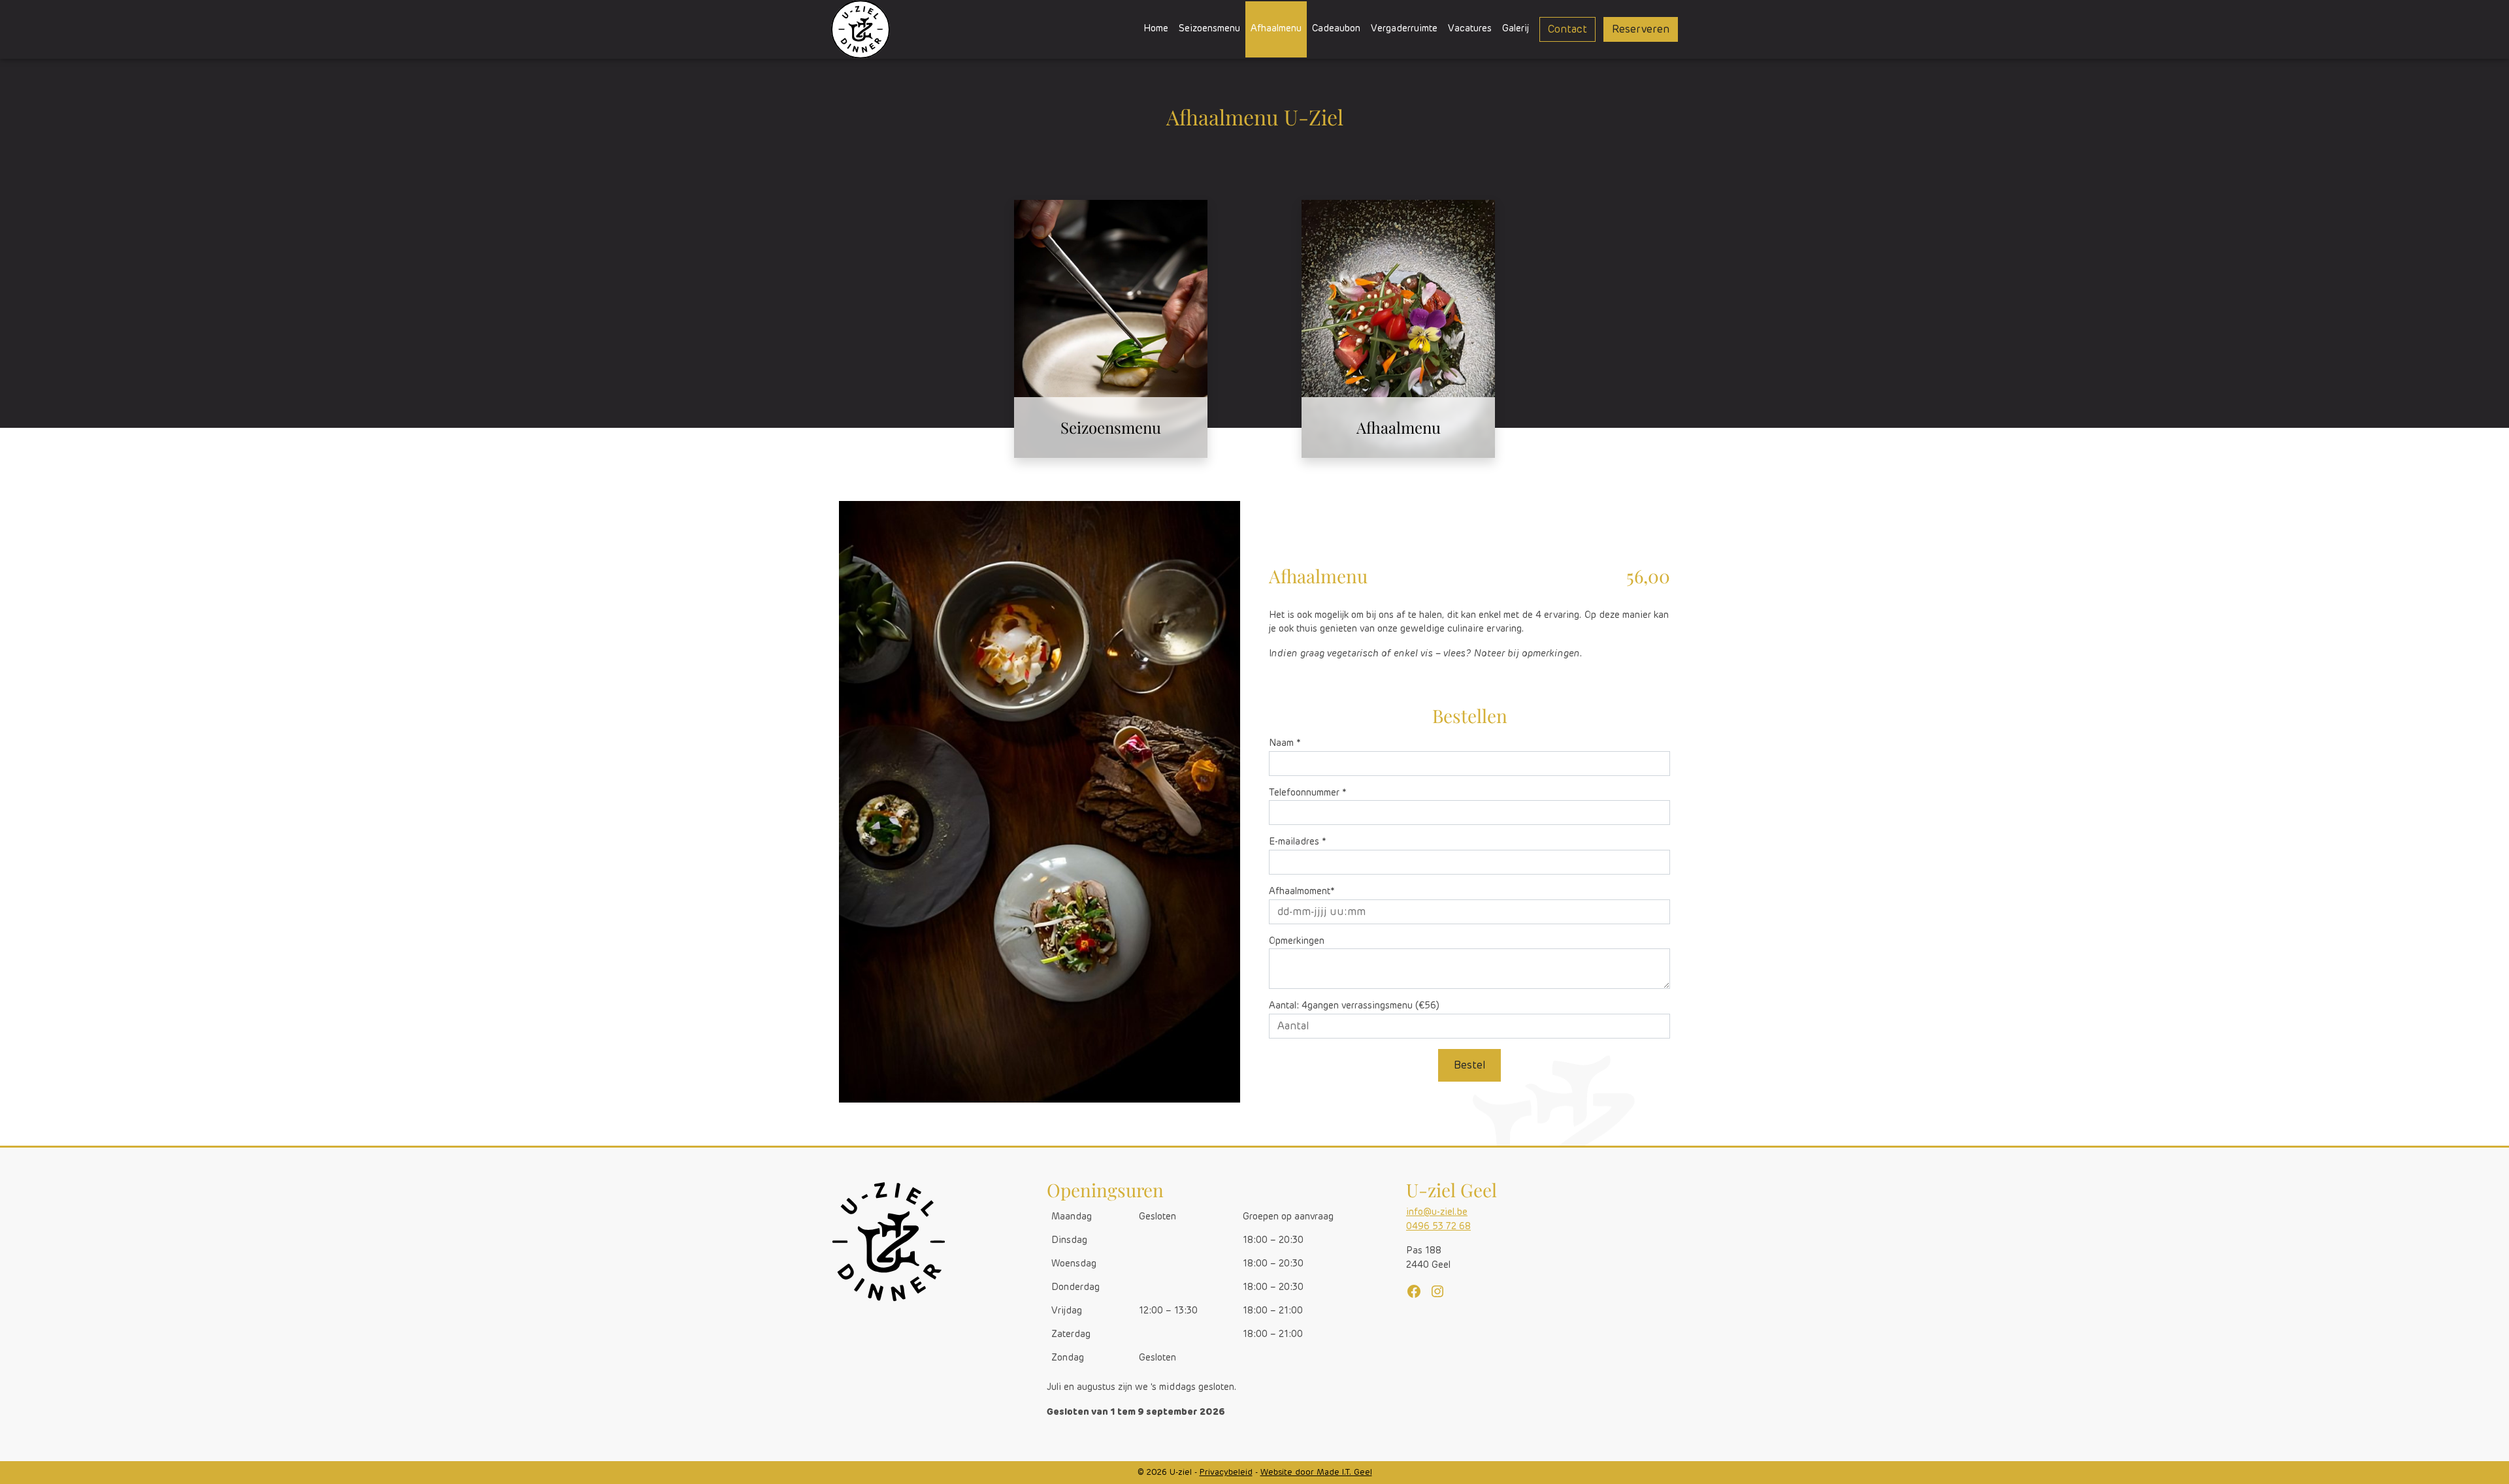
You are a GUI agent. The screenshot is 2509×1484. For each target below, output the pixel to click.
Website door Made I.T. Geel (1316, 1473)
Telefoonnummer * (1307, 793)
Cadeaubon (1336, 29)
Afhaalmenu (1276, 29)
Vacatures (1470, 29)
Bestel (1470, 1065)
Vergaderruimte (1404, 29)
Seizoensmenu (1209, 29)
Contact (1567, 29)
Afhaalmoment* (1302, 892)
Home (1156, 29)
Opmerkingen (1297, 941)
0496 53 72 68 (1438, 1227)
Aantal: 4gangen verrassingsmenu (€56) (1354, 1006)
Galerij (1516, 29)
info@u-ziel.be (1437, 1212)
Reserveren (1641, 29)
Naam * (1285, 743)
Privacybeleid (1226, 1473)
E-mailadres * (1297, 842)
